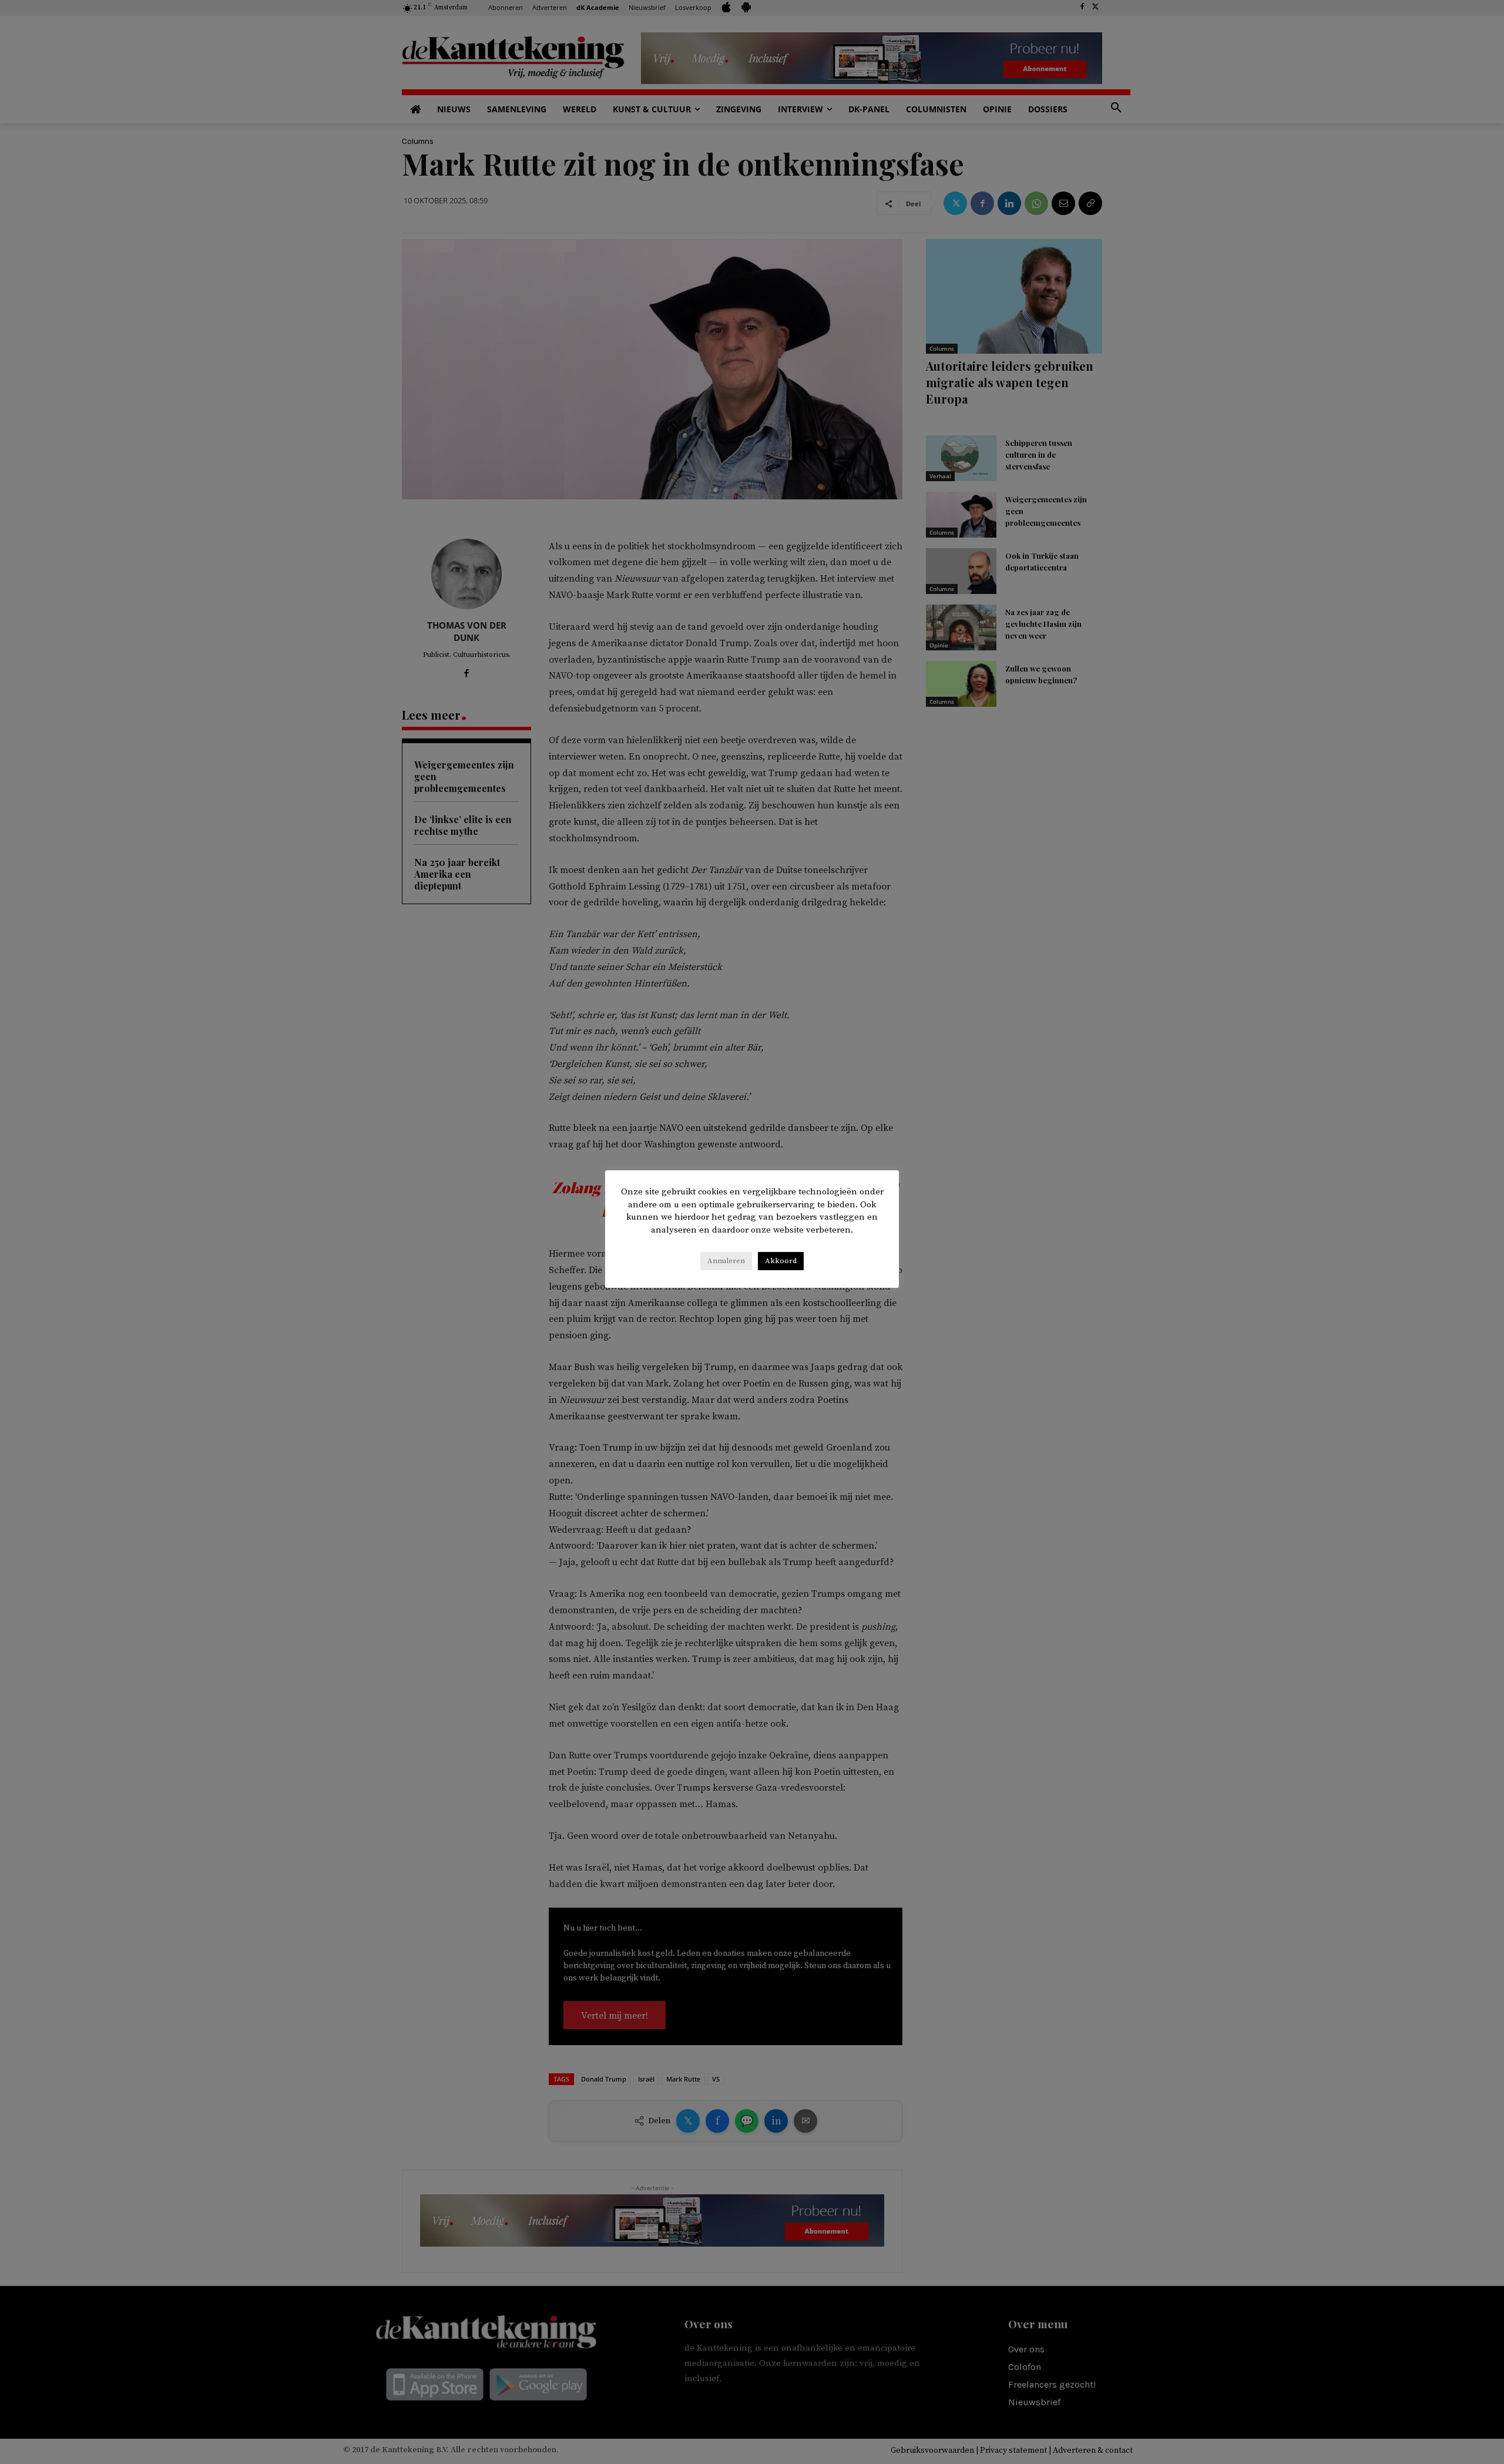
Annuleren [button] (726, 1261)
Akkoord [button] (781, 1261)
